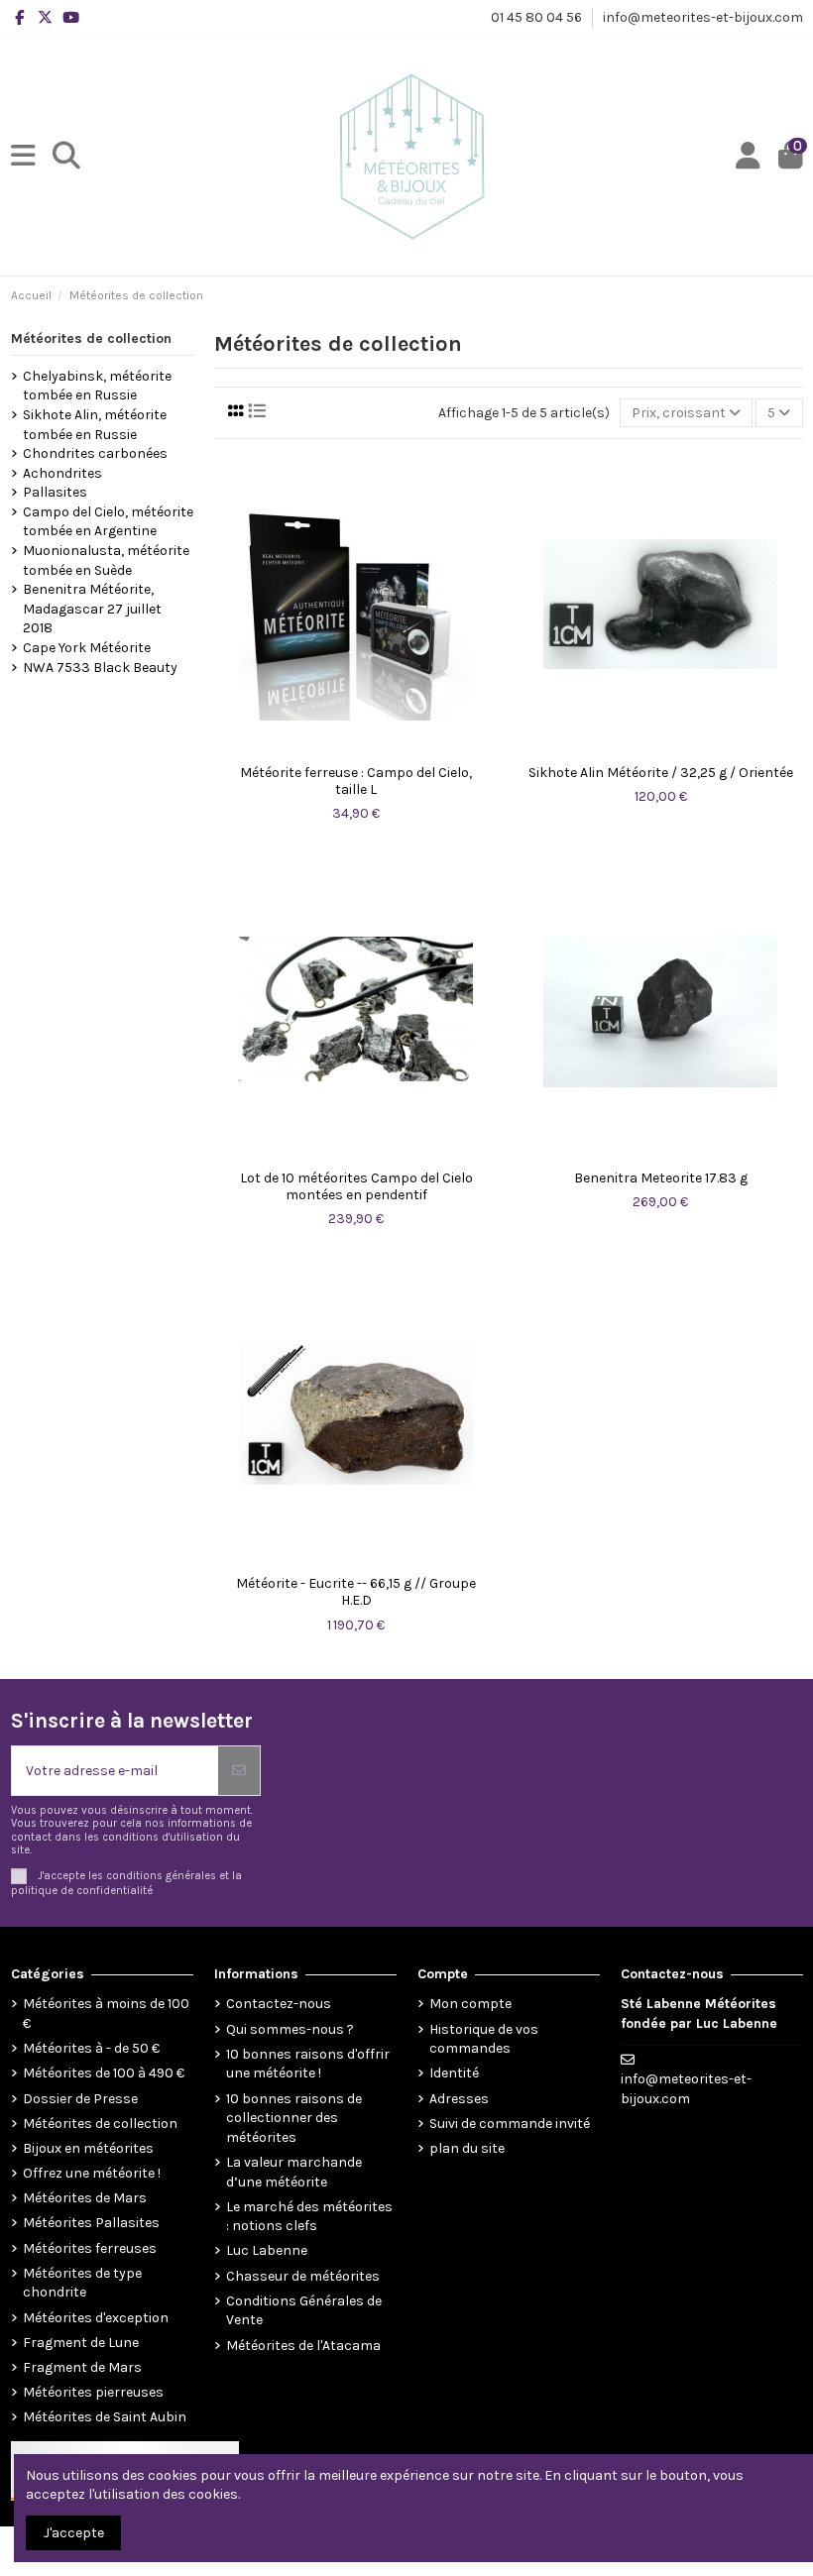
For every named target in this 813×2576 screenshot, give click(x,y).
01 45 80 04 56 (538, 17)
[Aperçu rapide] (356, 748)
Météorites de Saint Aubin (105, 2417)
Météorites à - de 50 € (91, 2048)
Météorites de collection (91, 338)
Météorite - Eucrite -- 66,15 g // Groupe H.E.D (356, 1592)
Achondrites (62, 473)
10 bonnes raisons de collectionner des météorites (294, 2118)
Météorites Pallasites (91, 2223)
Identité (454, 2073)
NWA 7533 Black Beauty (100, 668)
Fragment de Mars (82, 2367)
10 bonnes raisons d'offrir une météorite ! (308, 2064)
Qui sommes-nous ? (290, 2029)
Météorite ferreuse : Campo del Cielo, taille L (356, 782)
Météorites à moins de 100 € (106, 2014)
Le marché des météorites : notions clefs (309, 2217)
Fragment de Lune (81, 2343)
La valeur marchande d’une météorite (294, 2172)
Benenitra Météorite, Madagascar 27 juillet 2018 (92, 609)
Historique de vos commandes (484, 2039)
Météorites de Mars (85, 2198)
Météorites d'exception (96, 2318)
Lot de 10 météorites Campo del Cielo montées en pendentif (356, 1187)
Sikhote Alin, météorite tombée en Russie (95, 425)
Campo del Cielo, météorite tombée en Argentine (108, 522)
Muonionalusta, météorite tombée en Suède (106, 560)
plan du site (467, 2148)
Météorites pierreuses (93, 2392)
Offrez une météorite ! (92, 2173)
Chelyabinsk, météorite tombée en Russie (97, 386)
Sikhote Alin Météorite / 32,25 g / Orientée (661, 773)
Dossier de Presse (80, 2099)
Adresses (459, 2099)
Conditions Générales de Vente (304, 2311)
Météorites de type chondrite (82, 2283)
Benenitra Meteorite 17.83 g (661, 1178)
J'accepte (74, 2533)
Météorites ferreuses (90, 2248)
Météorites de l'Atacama (303, 2346)
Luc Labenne (267, 2250)
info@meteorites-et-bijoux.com (703, 17)
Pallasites (55, 492)
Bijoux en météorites (88, 2148)
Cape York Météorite (87, 648)
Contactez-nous (279, 2004)
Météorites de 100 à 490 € (104, 2073)
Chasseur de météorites (303, 2276)
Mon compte (470, 2004)
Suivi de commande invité (510, 2124)
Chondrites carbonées (95, 453)
